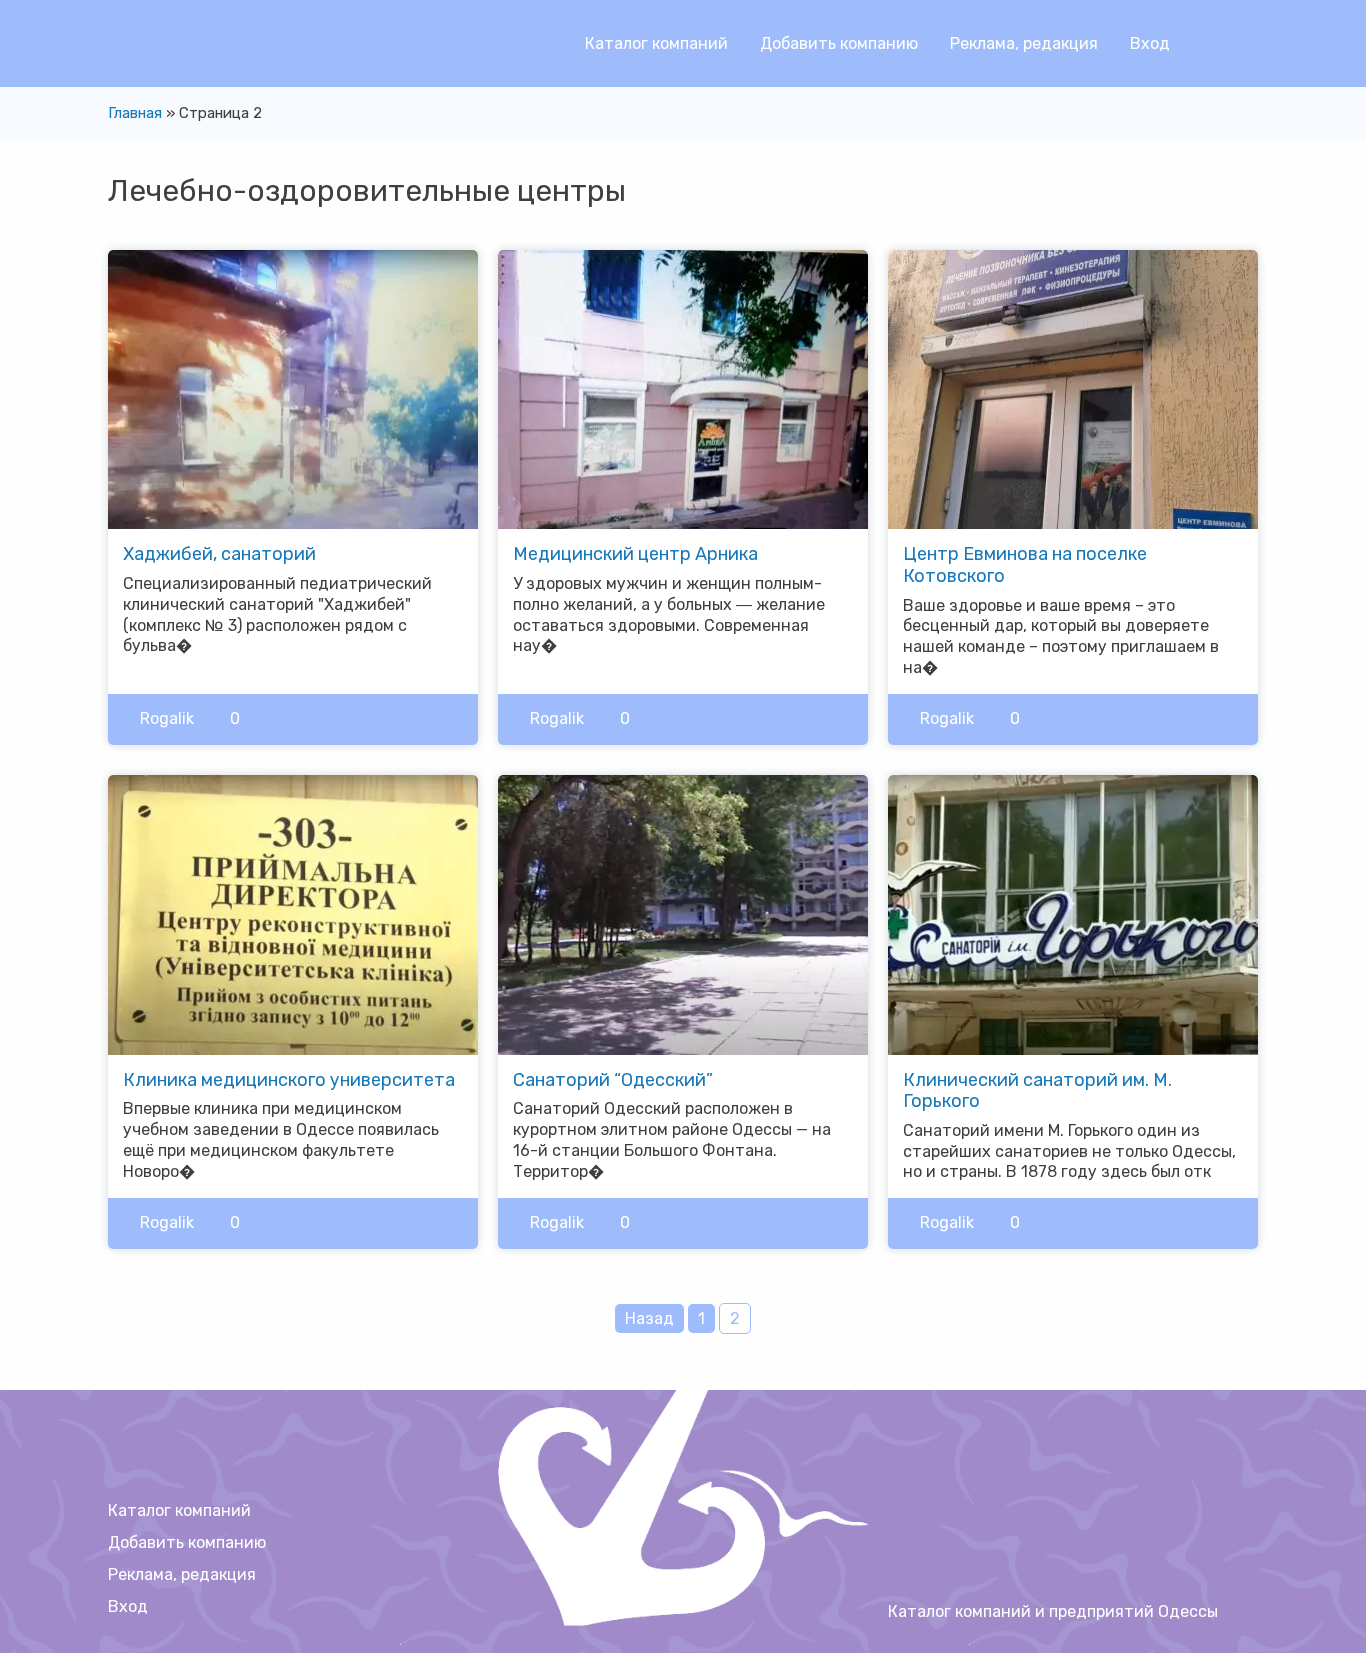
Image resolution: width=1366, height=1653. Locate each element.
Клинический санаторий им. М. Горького (1037, 1091)
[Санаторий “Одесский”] (683, 913)
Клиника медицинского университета (289, 1080)
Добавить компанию (839, 43)
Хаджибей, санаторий (219, 554)
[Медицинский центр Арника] (683, 388)
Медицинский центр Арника (635, 554)
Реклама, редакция (1024, 43)
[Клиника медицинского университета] (293, 913)
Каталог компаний (656, 43)
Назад (649, 1318)
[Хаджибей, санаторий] (293, 388)
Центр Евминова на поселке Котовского (1025, 565)
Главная (135, 113)
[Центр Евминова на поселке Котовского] (1073, 388)
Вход (1150, 43)
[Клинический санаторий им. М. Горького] (1073, 913)
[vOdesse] (123, 50)
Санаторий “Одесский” (613, 1080)
